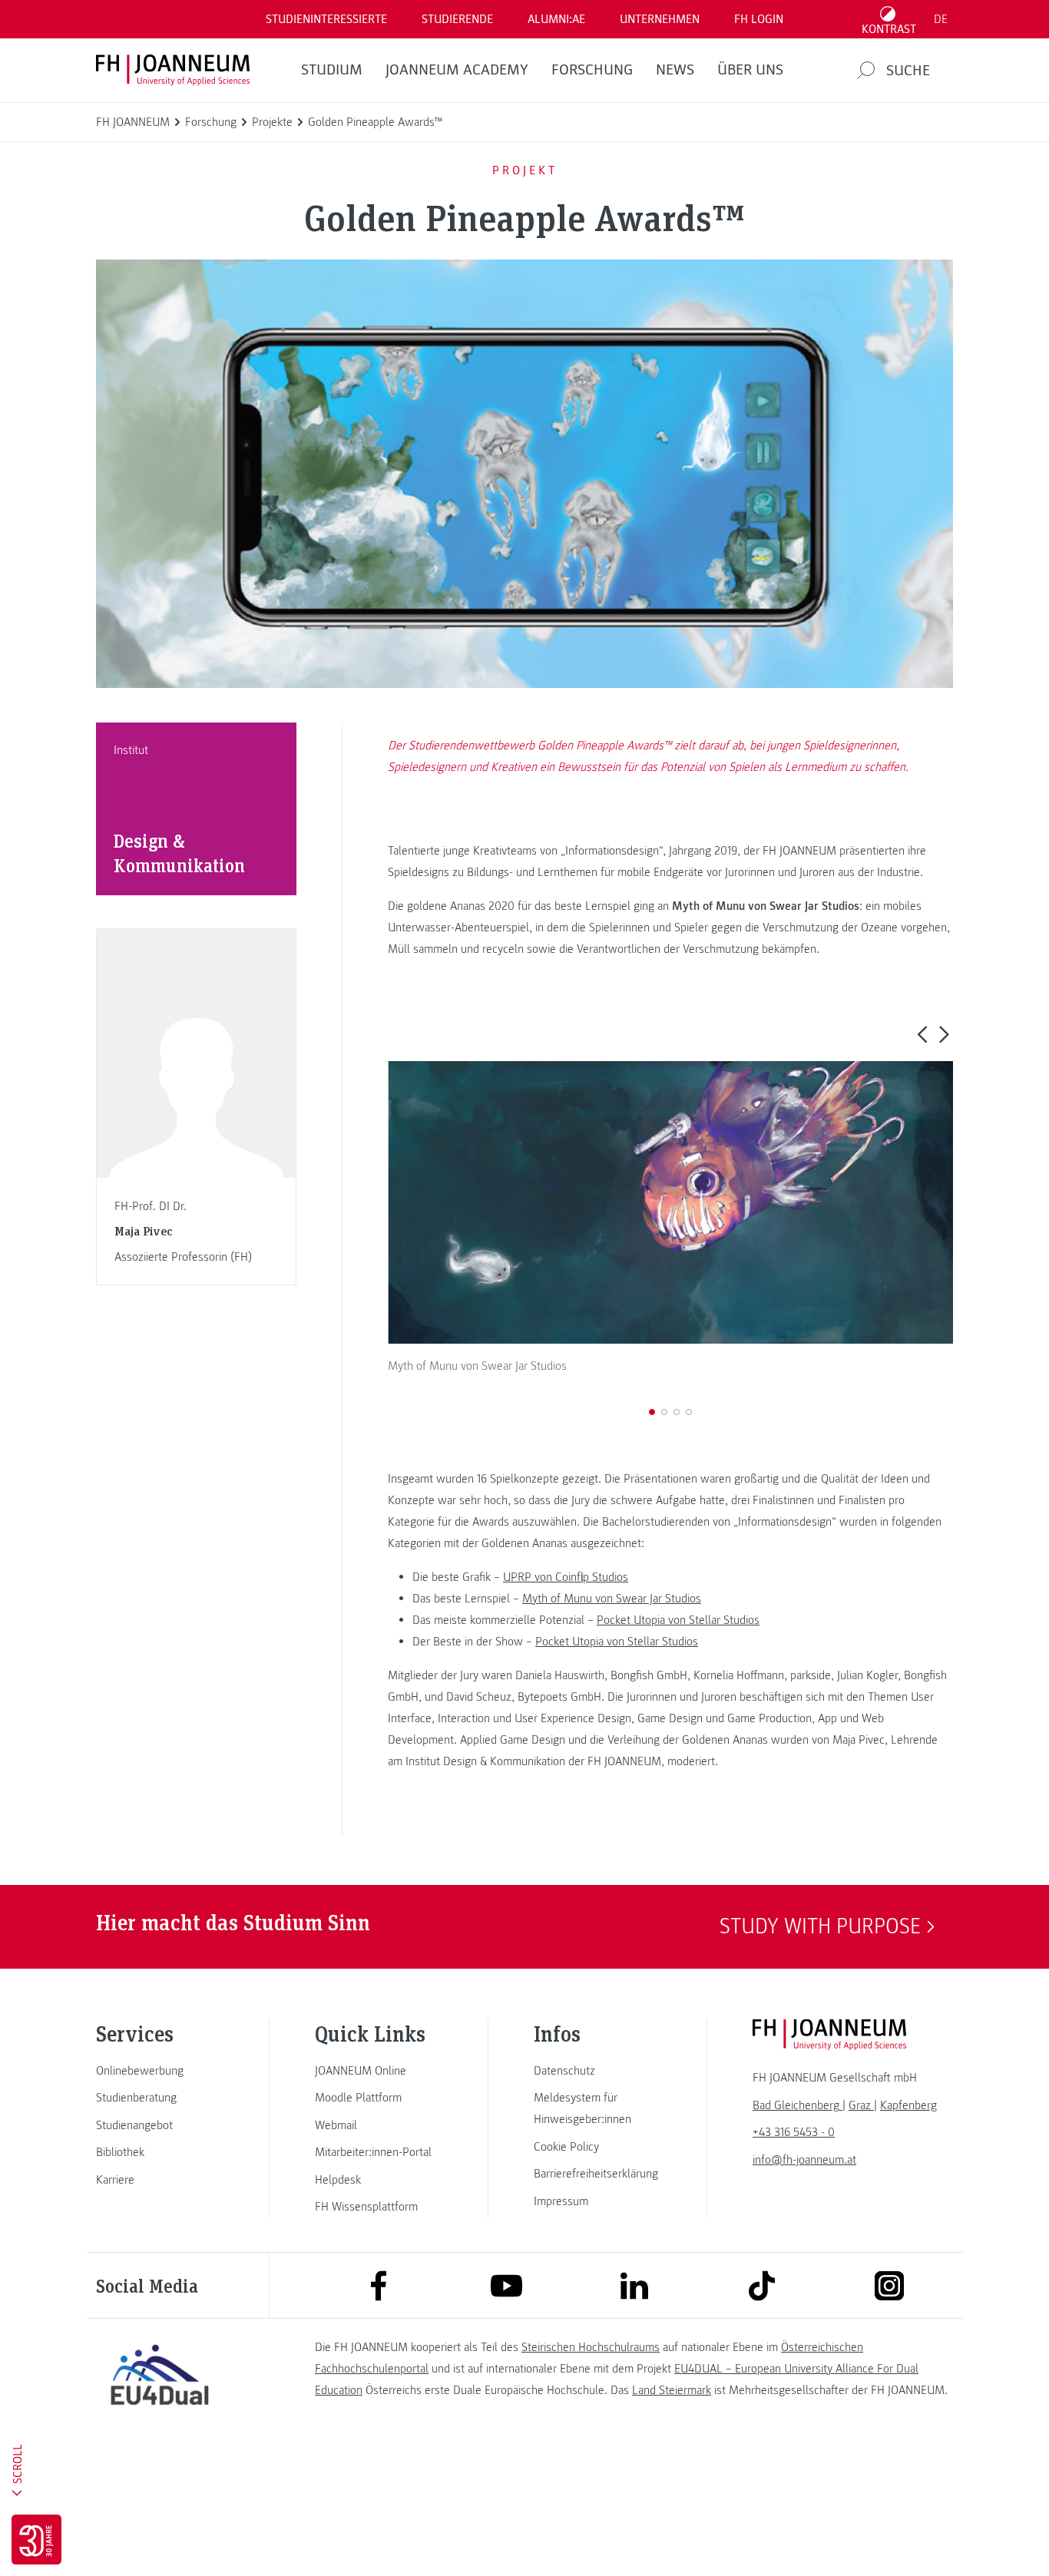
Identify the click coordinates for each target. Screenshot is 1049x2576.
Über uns (750, 70)
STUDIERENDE (457, 19)
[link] (160, 2071)
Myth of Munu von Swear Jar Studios (612, 1599)
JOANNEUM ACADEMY (457, 70)
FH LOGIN (759, 19)
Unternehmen (660, 19)
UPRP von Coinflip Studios (566, 1577)
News (675, 70)
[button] (922, 1033)
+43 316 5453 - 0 (794, 2132)
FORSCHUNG (592, 70)
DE (941, 19)
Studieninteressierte (326, 19)
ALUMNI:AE (556, 19)
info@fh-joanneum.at (804, 2160)
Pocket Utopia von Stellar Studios (678, 1620)
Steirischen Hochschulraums (591, 2347)
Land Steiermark (672, 2390)
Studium (332, 70)
